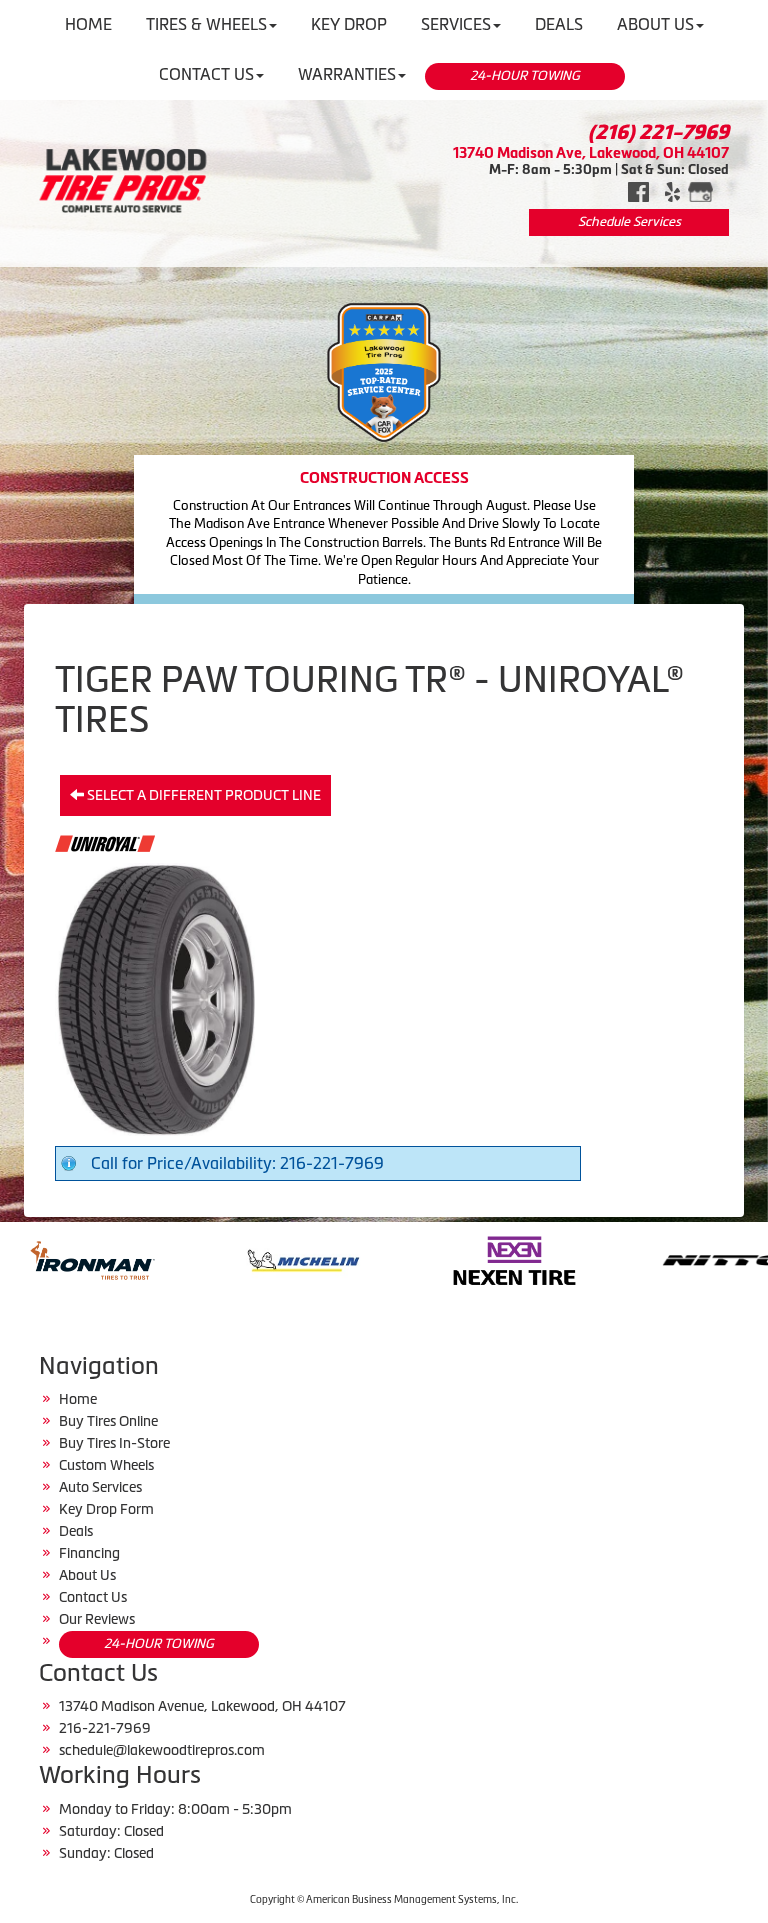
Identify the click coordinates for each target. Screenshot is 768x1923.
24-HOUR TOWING (525, 75)
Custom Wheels (106, 1465)
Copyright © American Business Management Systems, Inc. (384, 1899)
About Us (87, 1575)
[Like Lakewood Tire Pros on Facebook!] (638, 190)
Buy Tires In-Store (114, 1443)
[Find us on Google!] (700, 190)
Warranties (347, 74)
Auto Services (100, 1487)
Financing (89, 1553)
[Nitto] (611, 1259)
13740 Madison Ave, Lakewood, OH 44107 (591, 152)
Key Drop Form (106, 1509)
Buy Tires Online (108, 1421)
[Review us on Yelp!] (672, 190)
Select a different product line (202, 795)
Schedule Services (629, 221)
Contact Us (206, 74)
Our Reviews (97, 1619)
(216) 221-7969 (658, 132)
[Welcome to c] (123, 180)
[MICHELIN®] (189, 1259)
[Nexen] (400, 1259)
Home (78, 1399)
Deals (76, 1531)
